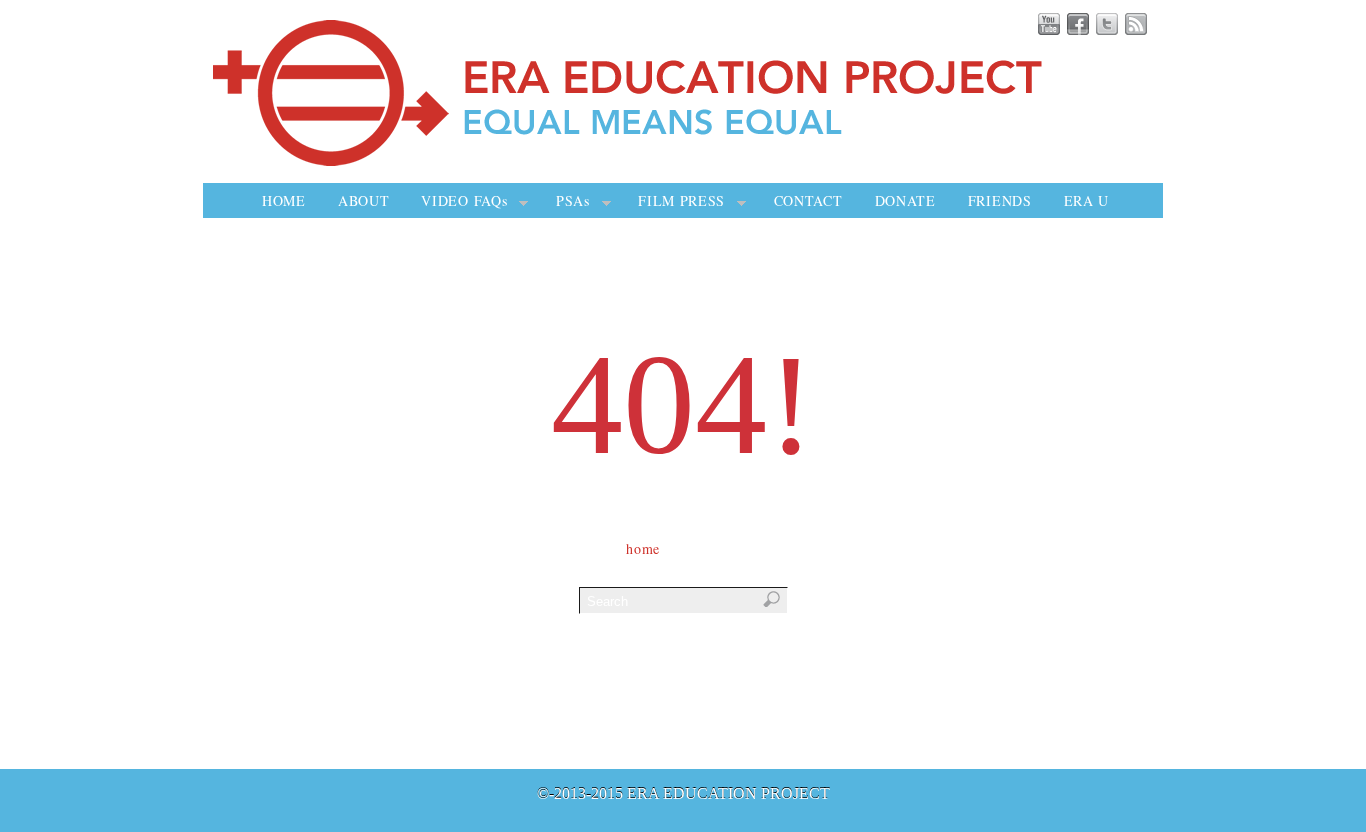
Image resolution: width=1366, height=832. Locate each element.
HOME (284, 200)
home (643, 548)
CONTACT (808, 200)
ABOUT (364, 200)
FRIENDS (1000, 200)
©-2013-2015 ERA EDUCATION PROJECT (683, 793)
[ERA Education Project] (688, 163)
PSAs (573, 200)
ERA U (1087, 200)
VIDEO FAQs (464, 200)
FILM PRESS (681, 200)
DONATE (905, 200)
